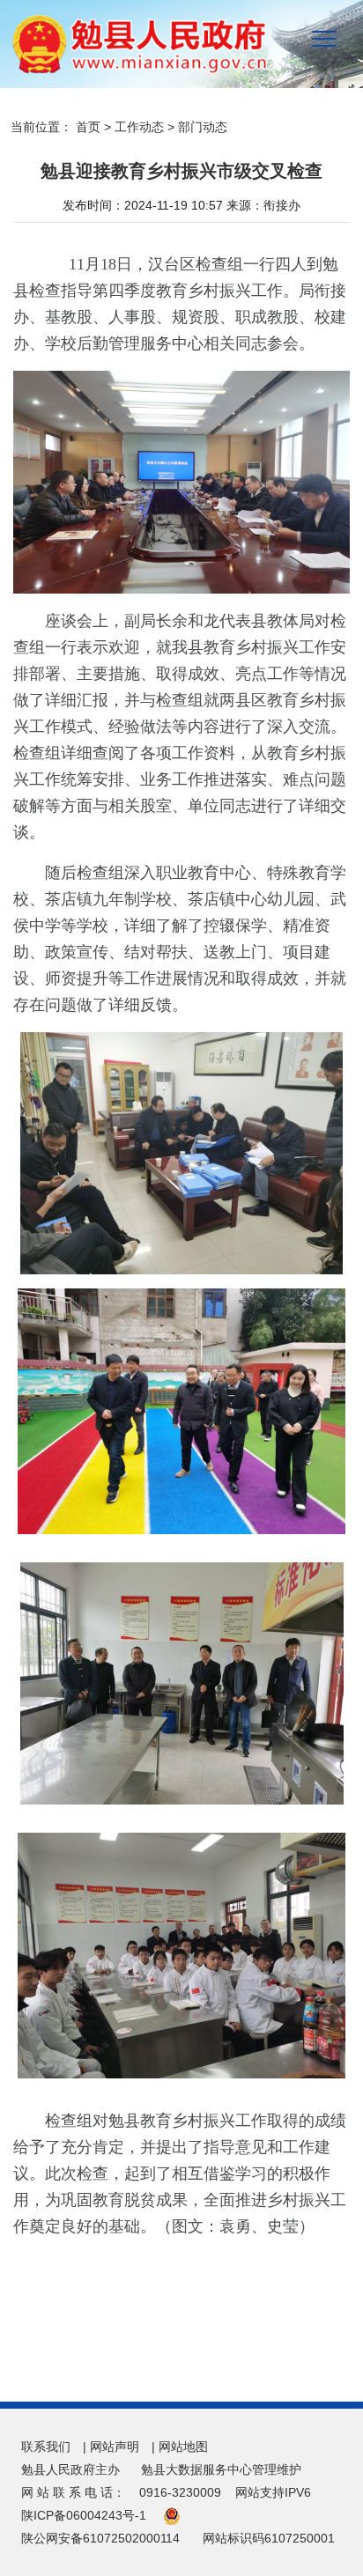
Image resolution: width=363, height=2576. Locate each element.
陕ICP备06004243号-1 (84, 2515)
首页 (88, 127)
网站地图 (183, 2447)
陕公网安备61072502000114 (100, 2538)
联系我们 (46, 2447)
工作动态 (139, 127)
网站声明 (115, 2447)
